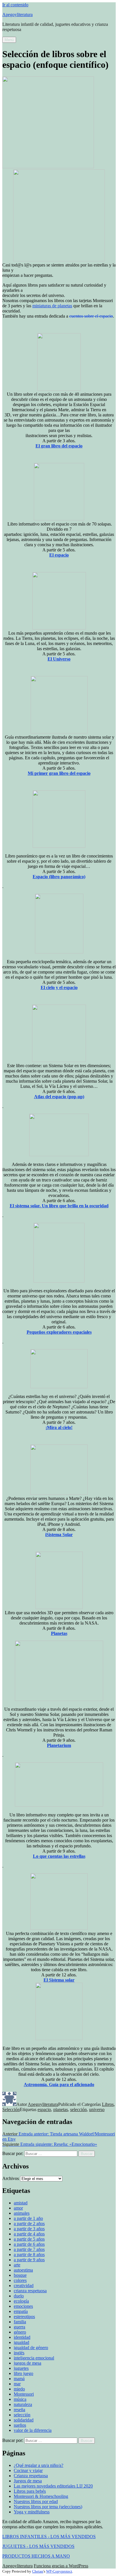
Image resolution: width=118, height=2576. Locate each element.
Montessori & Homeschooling (41, 2496)
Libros (108, 2104)
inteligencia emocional (34, 2358)
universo (97, 2109)
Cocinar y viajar (28, 2470)
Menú (9, 40)
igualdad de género (31, 2348)
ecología (21, 2301)
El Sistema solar (59, 1980)
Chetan (38, 2571)
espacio (44, 2109)
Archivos (11, 2178)
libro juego (23, 2373)
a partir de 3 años (29, 2229)
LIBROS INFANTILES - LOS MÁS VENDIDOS (49, 2537)
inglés (19, 2353)
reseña (19, 2410)
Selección (11, 2109)
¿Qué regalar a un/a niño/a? (39, 2465)
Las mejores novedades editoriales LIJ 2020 (53, 2486)
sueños (20, 2425)
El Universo (59, 659)
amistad (21, 2203)
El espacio (59, 555)
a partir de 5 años (29, 2239)
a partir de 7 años (29, 2249)
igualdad (21, 2342)
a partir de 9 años (29, 2260)
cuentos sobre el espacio (91, 316)
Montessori (24, 2394)
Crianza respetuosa (31, 2476)
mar (17, 2384)
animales (22, 2213)
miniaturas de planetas (52, 306)
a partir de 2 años (29, 2223)
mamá (19, 2379)
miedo (19, 2389)
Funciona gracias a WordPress (61, 2566)
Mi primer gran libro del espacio (59, 773)
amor (18, 2208)
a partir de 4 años (29, 2234)
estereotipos (24, 2317)
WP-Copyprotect (59, 2571)
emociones (23, 2306)
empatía (21, 2311)
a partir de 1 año (28, 2218)
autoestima (23, 2270)
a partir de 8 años (29, 2255)
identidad (22, 2337)
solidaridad (24, 2420)
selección (78, 2109)
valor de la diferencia (33, 2430)
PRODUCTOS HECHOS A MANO (36, 2556)
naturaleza (23, 2404)
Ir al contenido (15, 5)
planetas (61, 2109)
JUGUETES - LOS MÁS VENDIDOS (38, 2546)
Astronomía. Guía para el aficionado (59, 2084)
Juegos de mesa (28, 2481)
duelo (19, 2296)
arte (17, 2265)
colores (20, 2280)
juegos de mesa (27, 2363)
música (20, 2399)
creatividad (24, 2286)
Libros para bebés (30, 2491)
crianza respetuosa (30, 2291)
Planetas (59, 1633)
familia (20, 2322)
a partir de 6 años (29, 2244)
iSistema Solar (59, 1535)
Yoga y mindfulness (32, 2512)
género (20, 2332)
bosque (20, 2275)
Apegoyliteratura (17, 15)
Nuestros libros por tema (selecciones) (48, 2507)
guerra (19, 2327)
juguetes (21, 2368)
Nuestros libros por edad (36, 2501)
